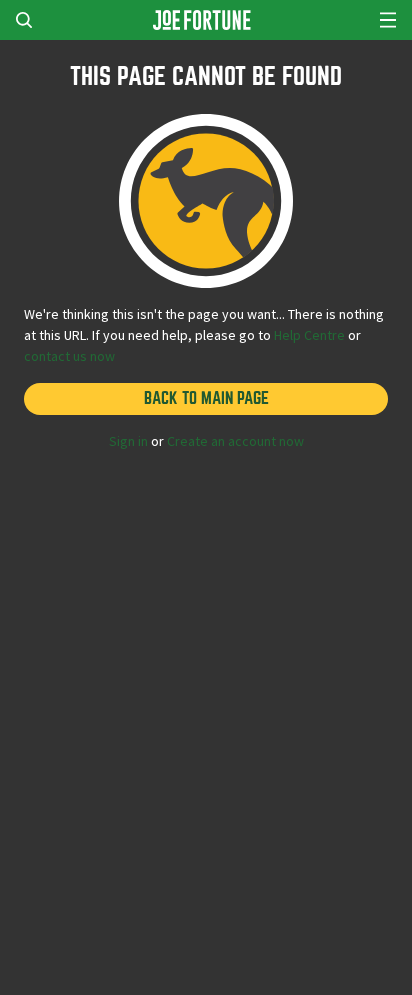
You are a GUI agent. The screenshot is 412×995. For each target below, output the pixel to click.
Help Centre (309, 335)
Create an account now (235, 441)
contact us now (69, 356)
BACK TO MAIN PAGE (206, 398)
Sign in (128, 441)
